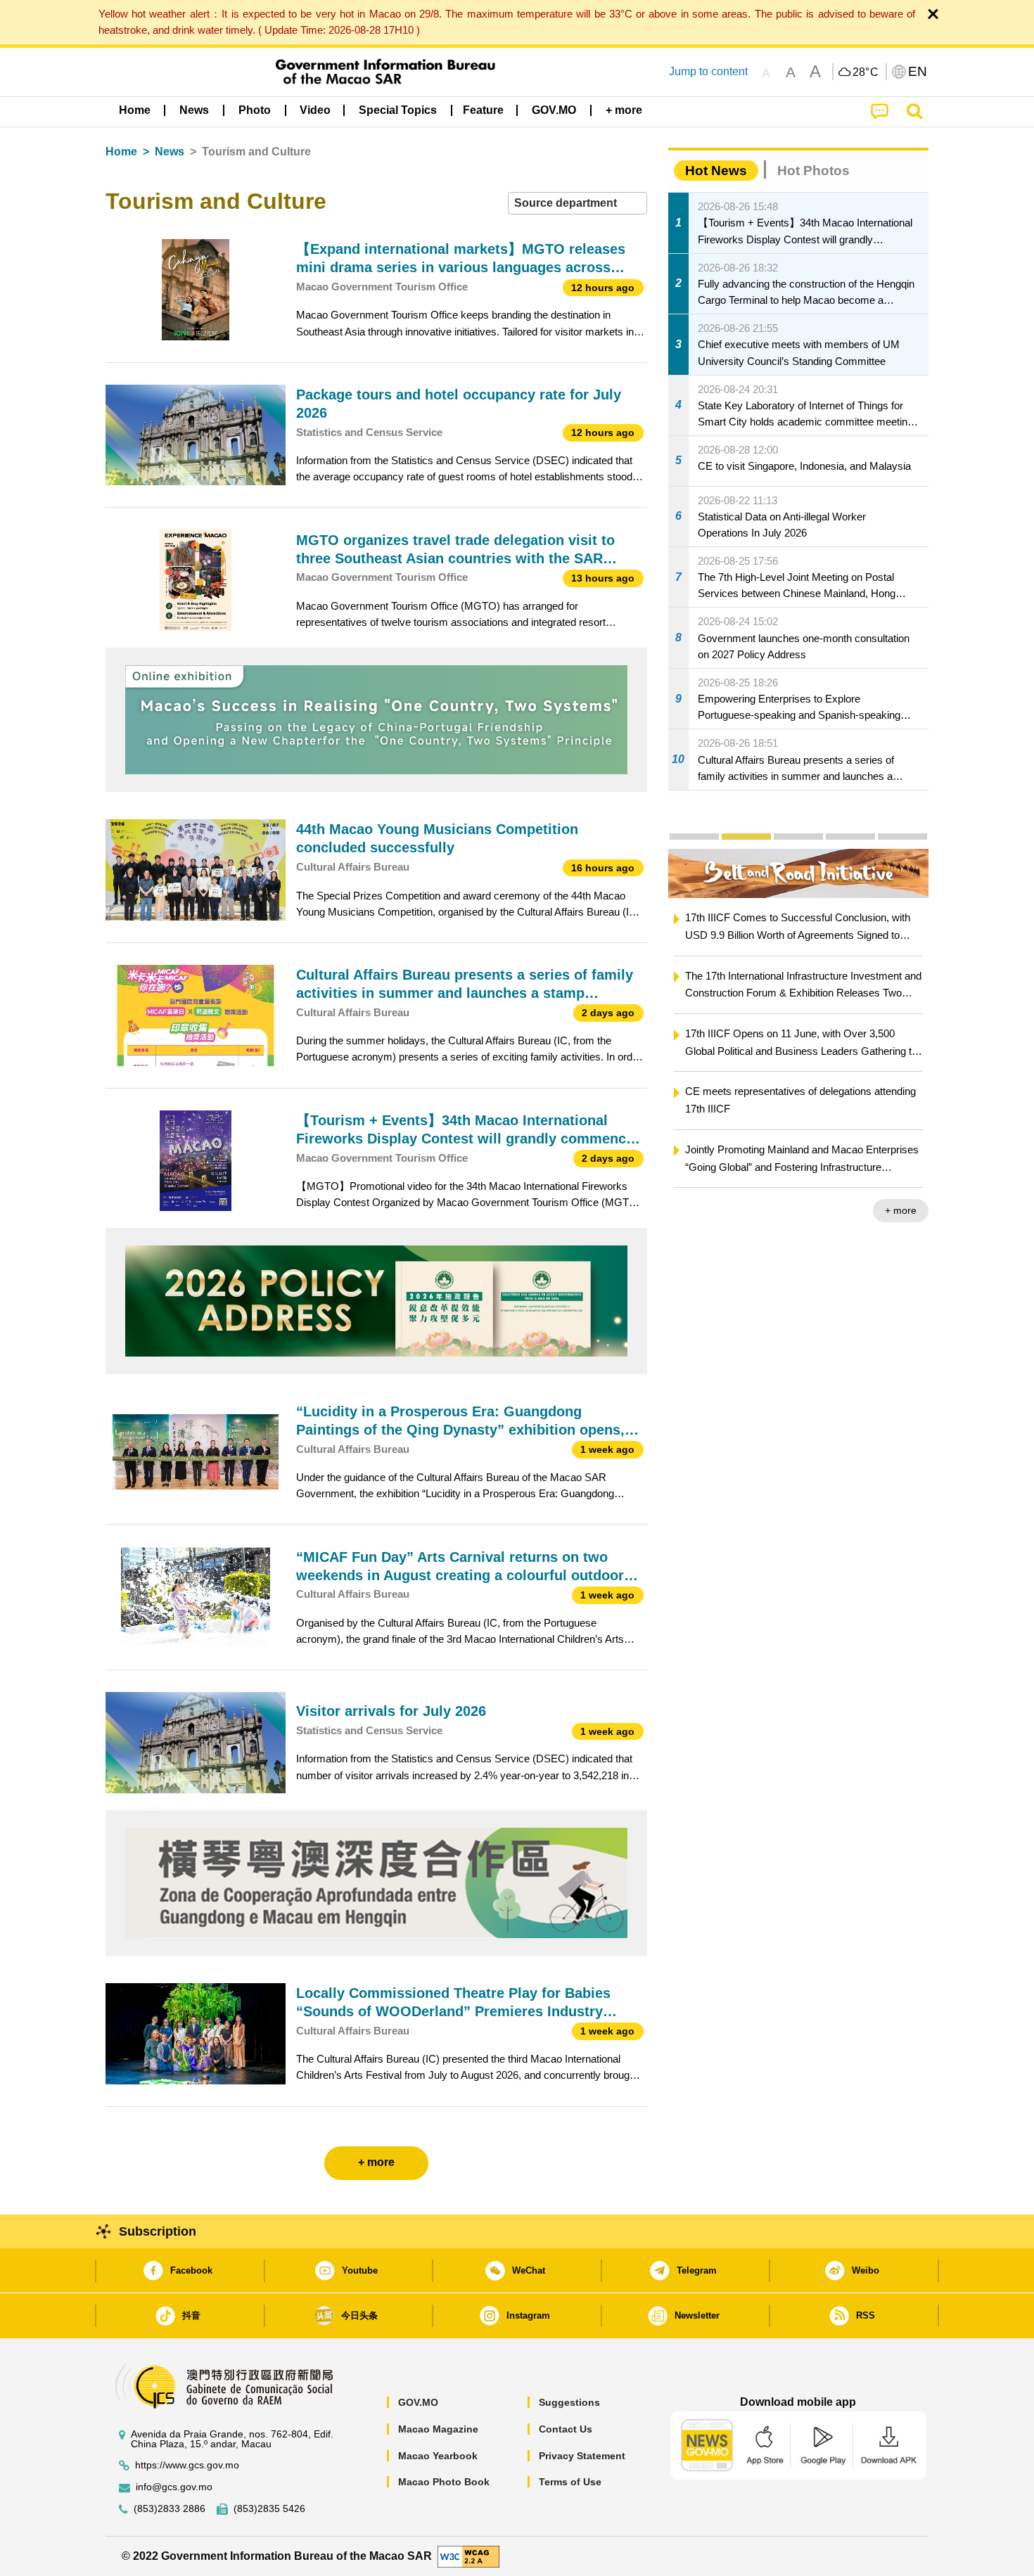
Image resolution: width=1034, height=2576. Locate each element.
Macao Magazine (438, 2429)
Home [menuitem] (135, 110)
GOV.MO (418, 2402)
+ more (901, 1210)
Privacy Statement (582, 2456)
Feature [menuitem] (483, 110)
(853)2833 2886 (170, 2509)
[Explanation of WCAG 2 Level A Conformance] (468, 2555)
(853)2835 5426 (269, 2509)
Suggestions (569, 2402)
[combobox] (577, 204)
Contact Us (566, 2429)
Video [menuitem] (315, 110)
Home (121, 152)
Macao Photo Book (444, 2482)
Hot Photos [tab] (813, 171)
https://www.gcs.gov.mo (187, 2465)
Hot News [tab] (716, 171)
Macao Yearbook (438, 2456)
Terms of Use (570, 2482)
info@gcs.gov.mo (174, 2487)
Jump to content (708, 71)
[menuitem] (194, 110)
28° (866, 72)
